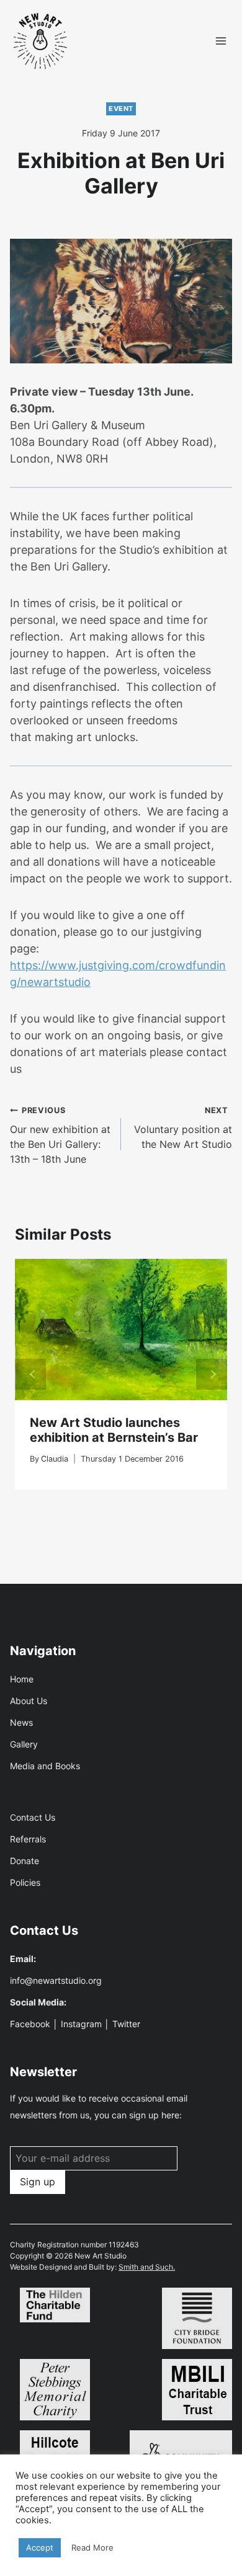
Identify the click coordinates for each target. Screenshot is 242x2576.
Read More (92, 2547)
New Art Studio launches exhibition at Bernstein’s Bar (114, 1430)
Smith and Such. (147, 2267)
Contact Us (33, 1817)
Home (22, 1679)
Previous (30, 1374)
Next (212, 1374)
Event (121, 109)
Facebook (30, 2024)
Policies (25, 1882)
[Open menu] (221, 41)
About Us (29, 1701)
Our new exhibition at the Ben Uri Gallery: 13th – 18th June (60, 1135)
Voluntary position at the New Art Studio (183, 1128)
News (21, 1722)
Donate (25, 1861)
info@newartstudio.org (56, 1980)
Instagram (81, 2024)
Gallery (24, 1744)
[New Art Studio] (41, 41)
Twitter (126, 2024)
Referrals (28, 1839)
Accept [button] (40, 2547)
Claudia (55, 1459)
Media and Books (45, 1766)
